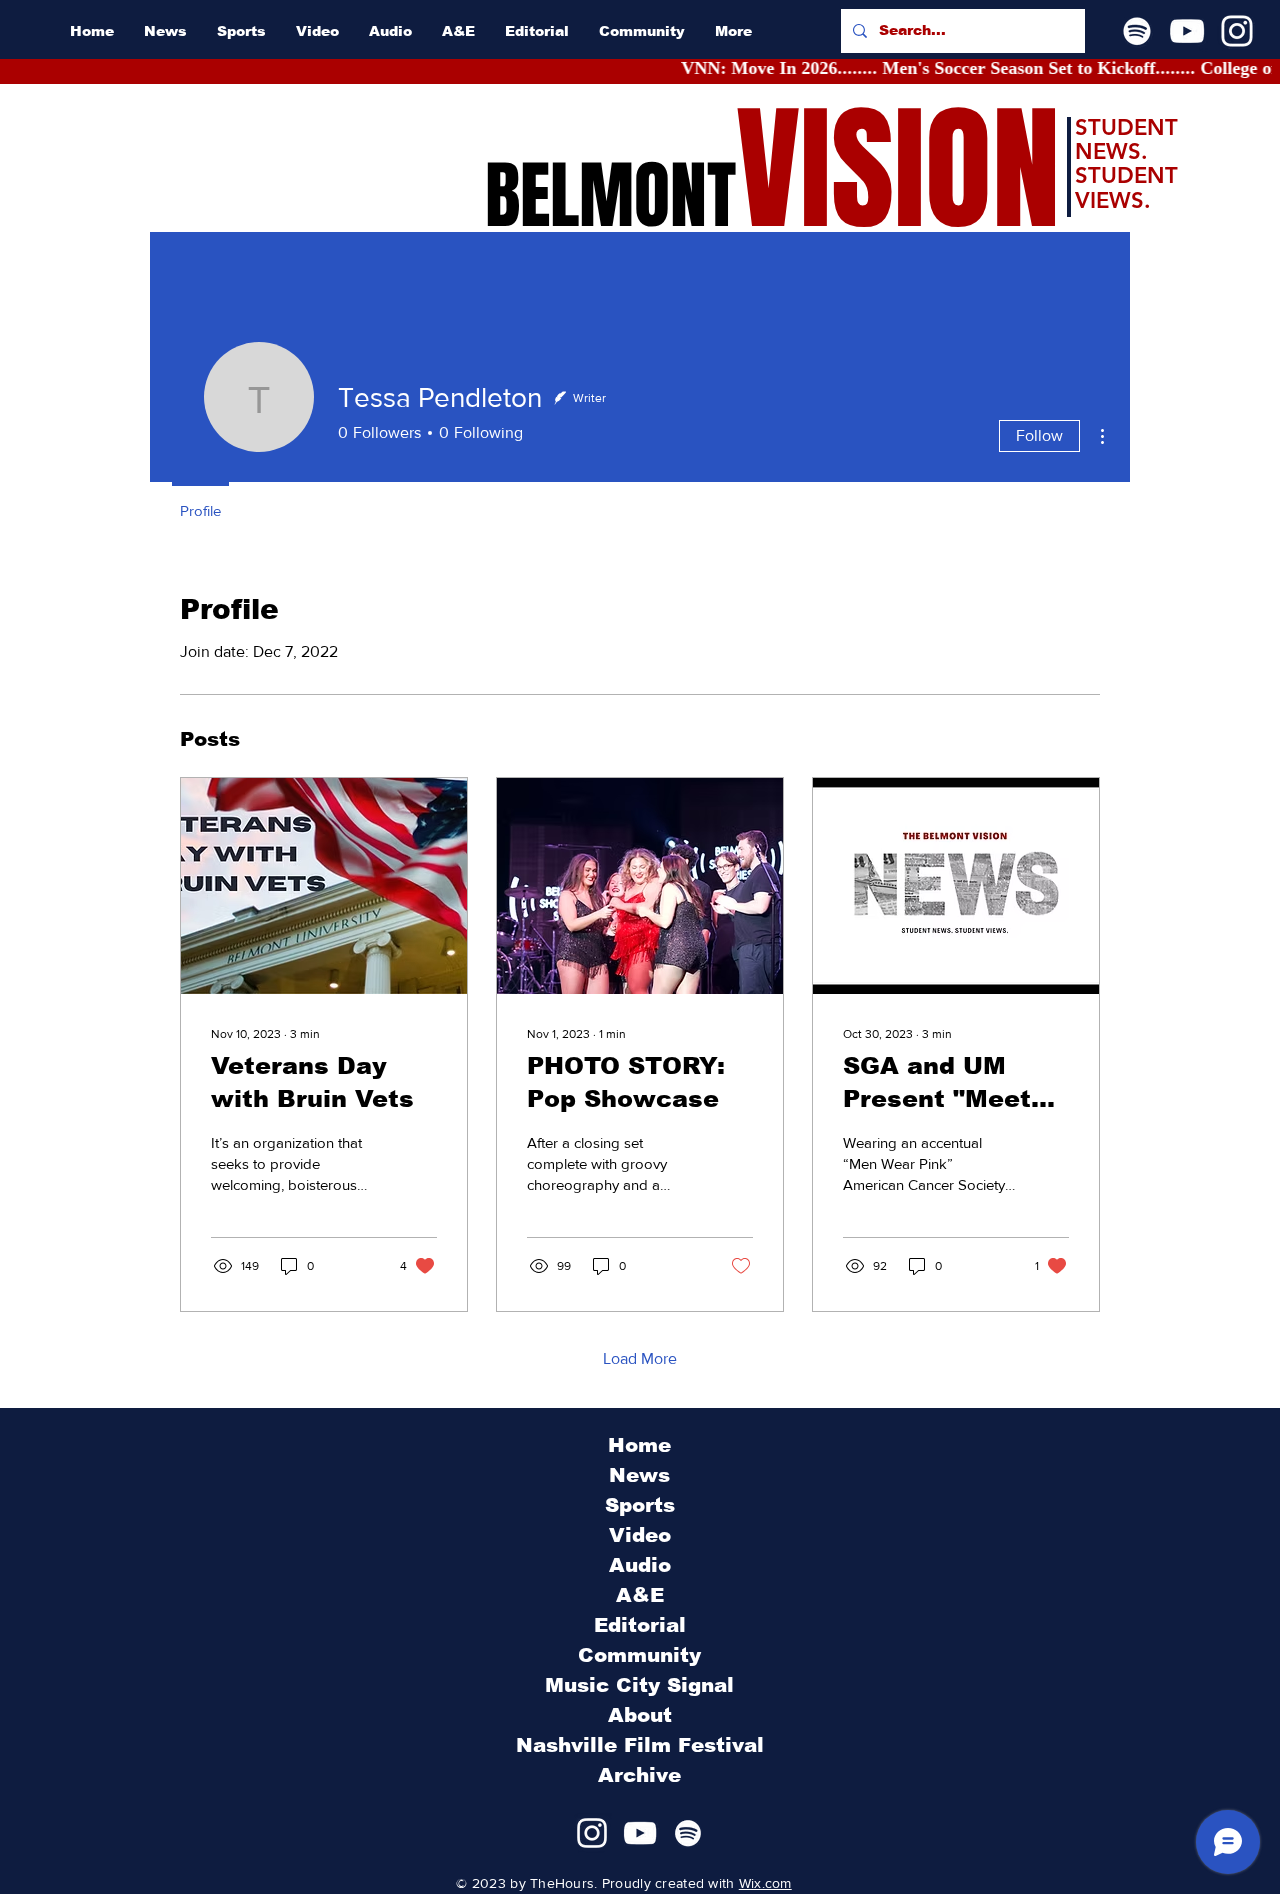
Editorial (640, 1625)
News (639, 1475)
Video (640, 1535)
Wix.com (765, 1883)
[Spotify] (1137, 31)
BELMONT (610, 196)
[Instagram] (1237, 31)
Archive (639, 1775)
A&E (640, 1595)
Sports (640, 1505)
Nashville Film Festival (640, 1745)
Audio (640, 1565)
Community (639, 1655)
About (640, 1715)
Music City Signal (639, 1685)
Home (639, 1445)
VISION (898, 170)
